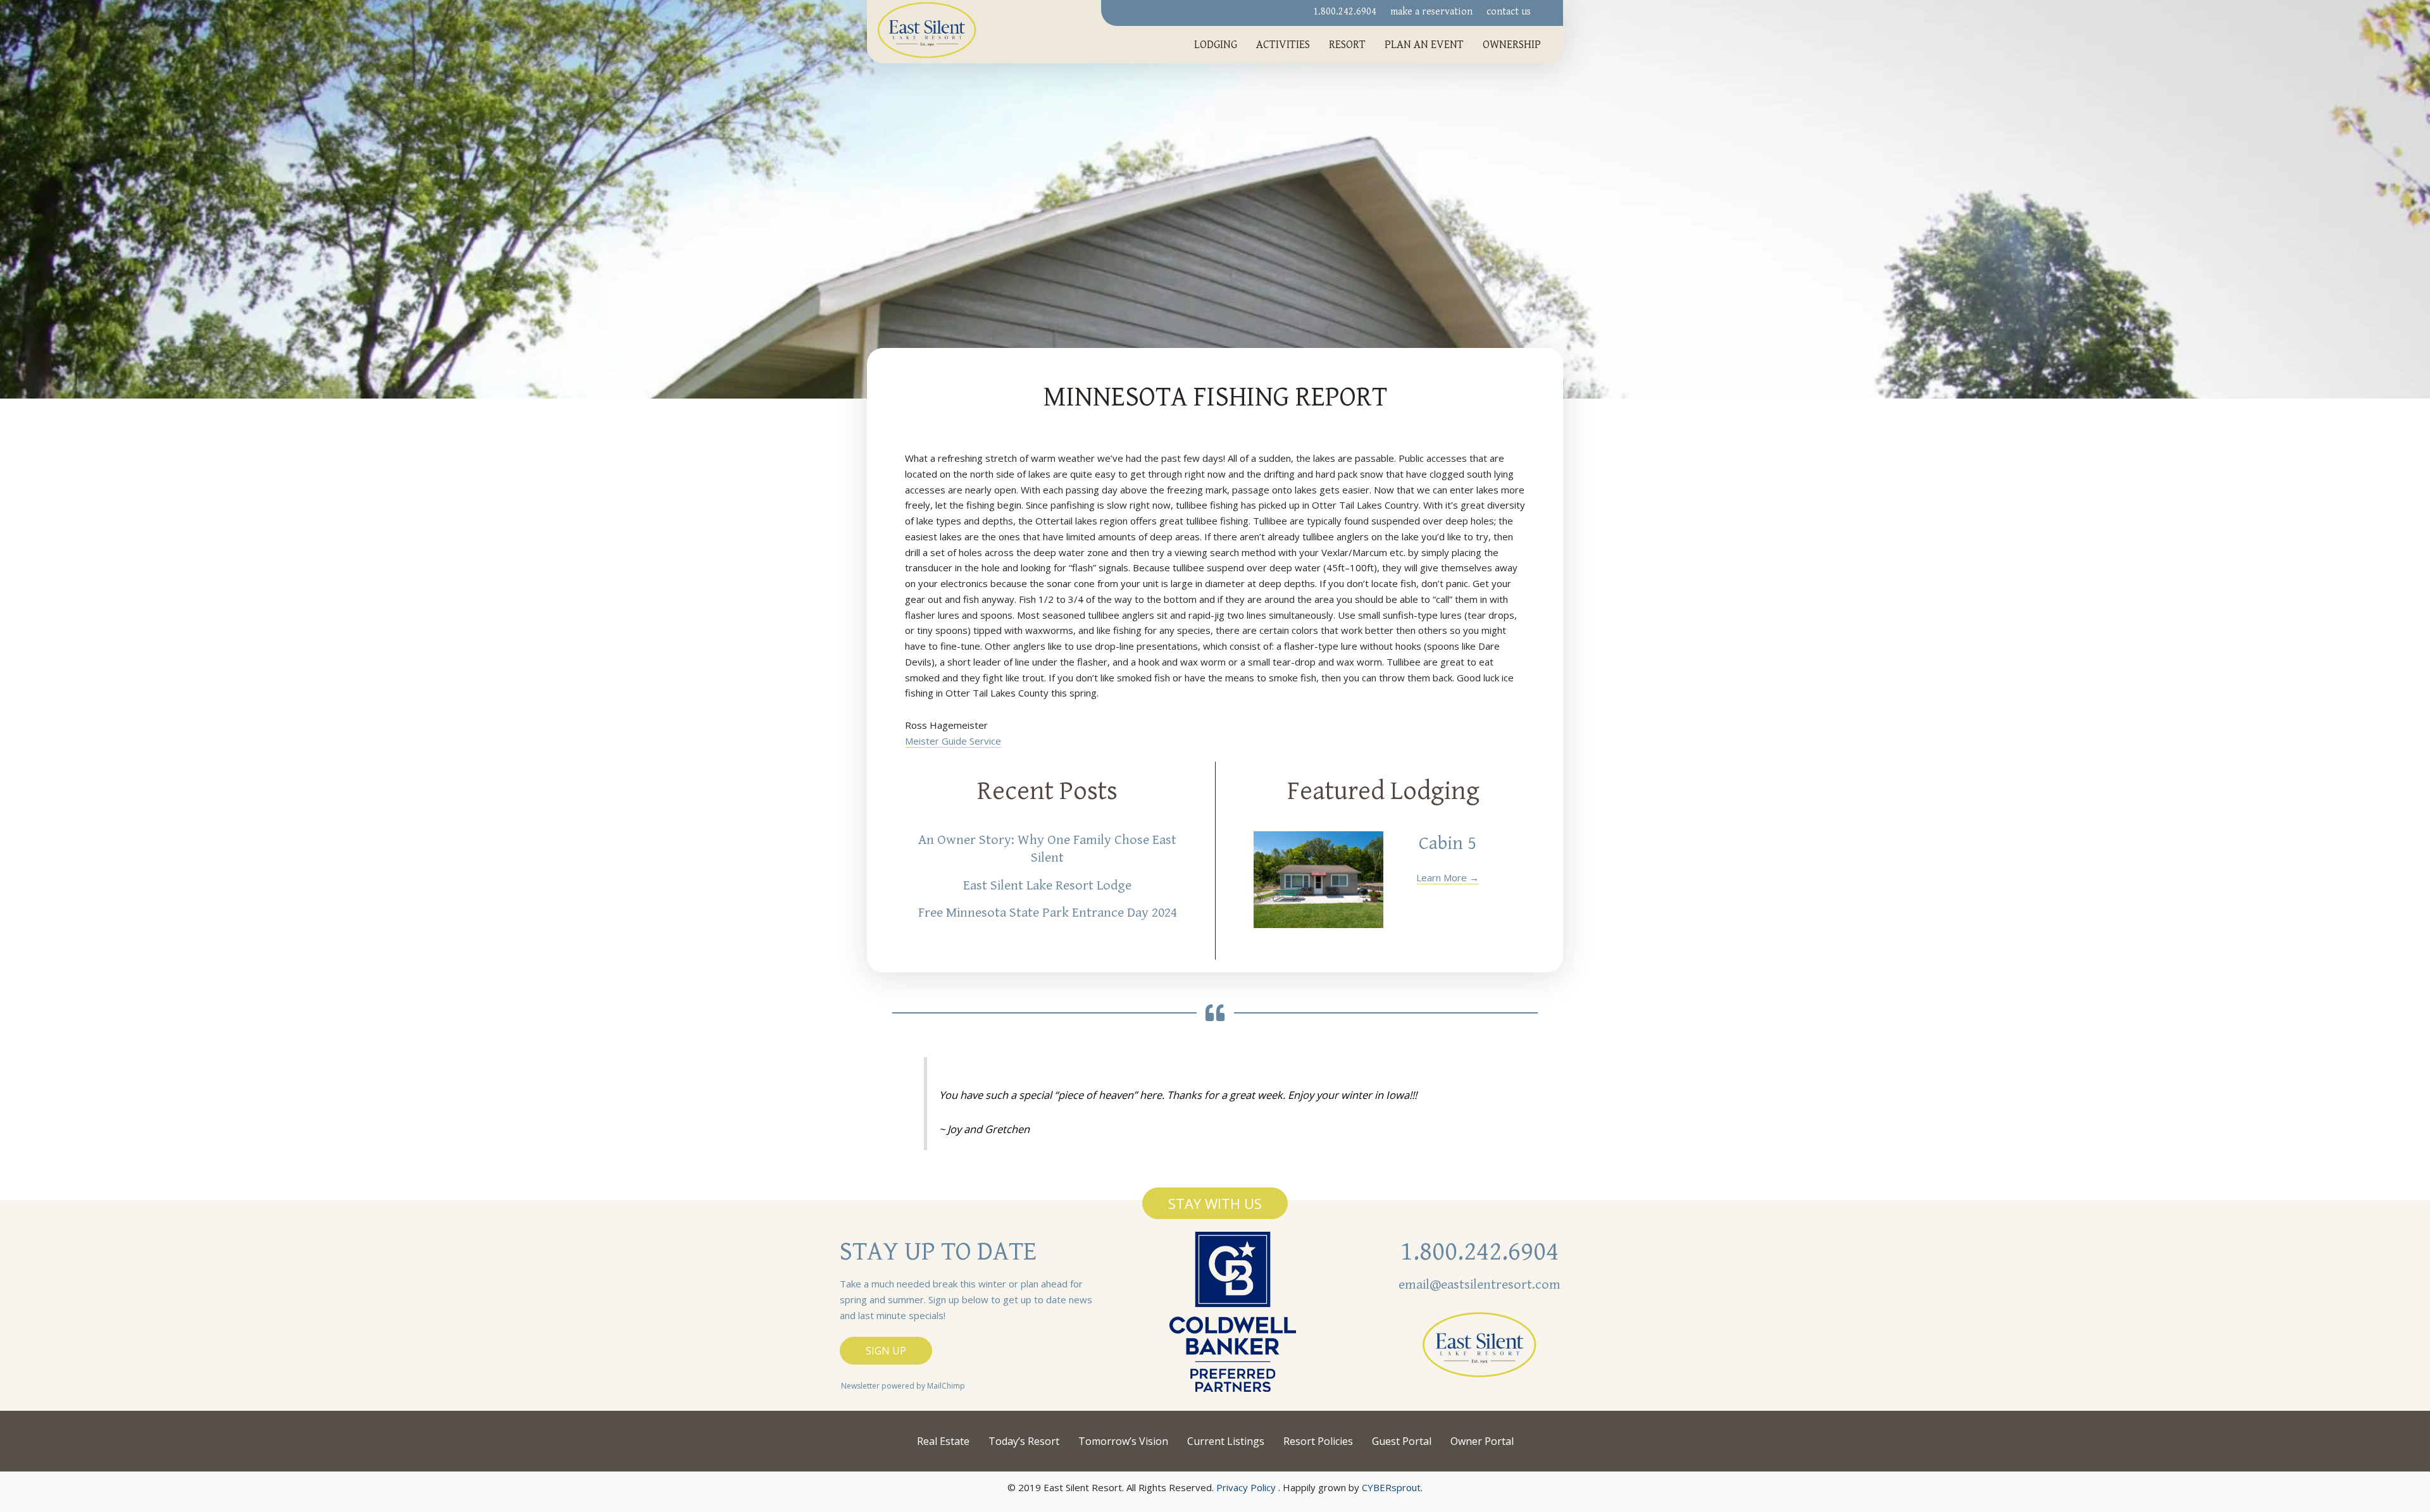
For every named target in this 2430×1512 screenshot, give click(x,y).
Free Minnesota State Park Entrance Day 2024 (1048, 913)
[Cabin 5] (1318, 880)
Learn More (1448, 877)
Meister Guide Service (953, 741)
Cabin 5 (1448, 843)
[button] (1215, 1203)
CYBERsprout (1391, 1487)
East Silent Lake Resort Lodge (1047, 885)
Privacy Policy (1246, 1487)
